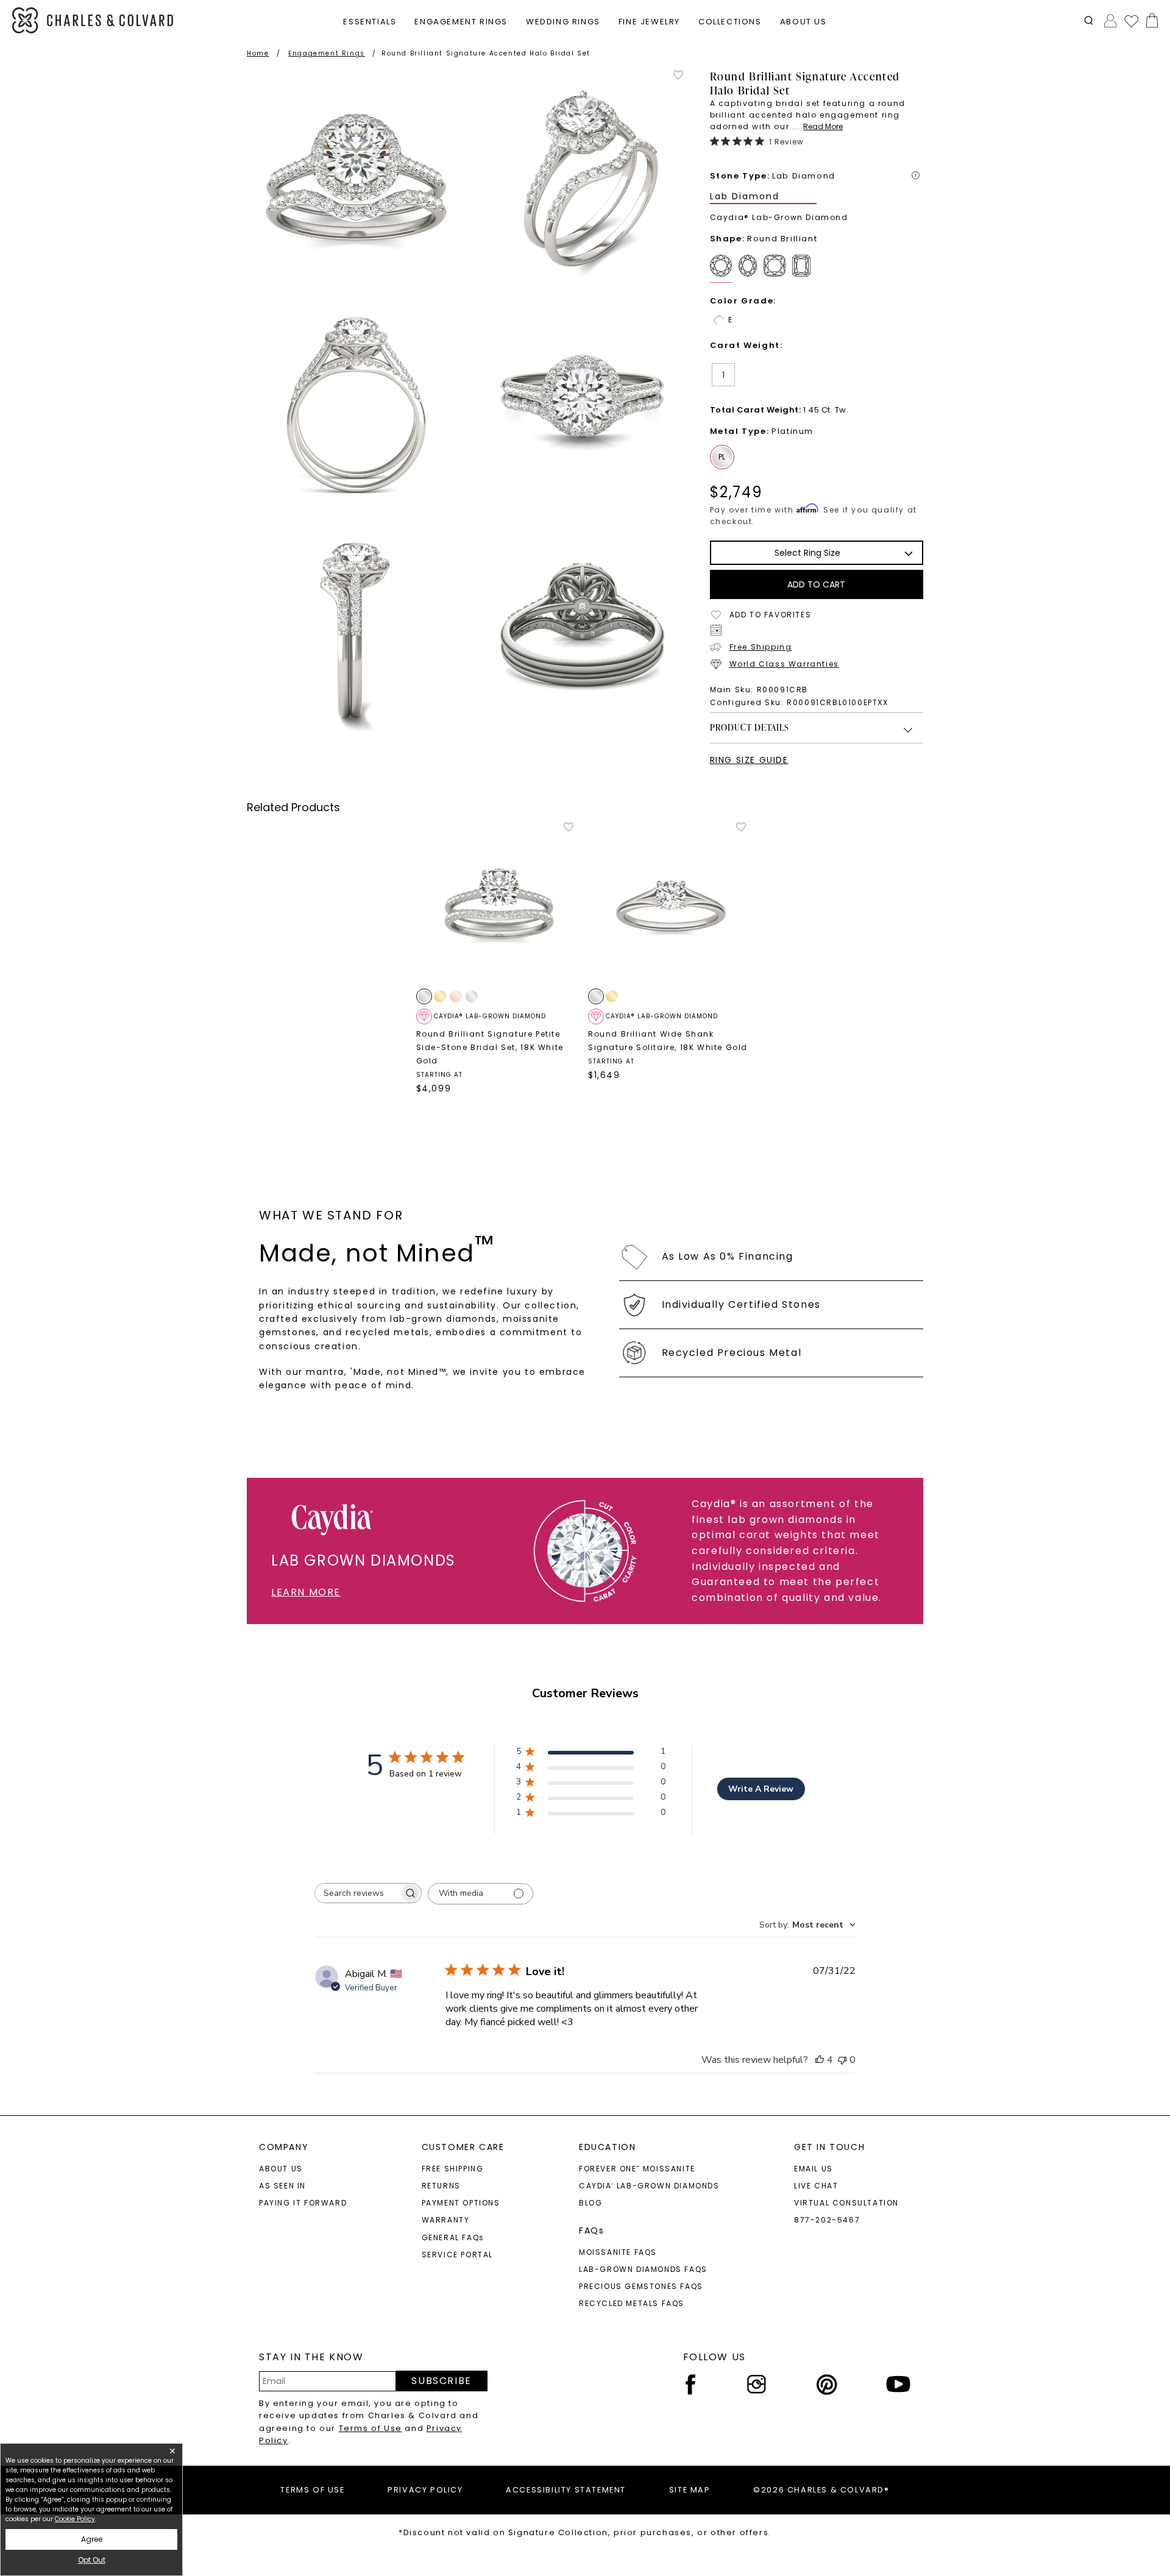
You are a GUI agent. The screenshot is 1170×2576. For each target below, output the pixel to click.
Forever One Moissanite (637, 2169)
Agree (92, 2539)
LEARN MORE (306, 1592)
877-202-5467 (827, 2220)
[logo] (93, 20)
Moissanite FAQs (618, 2252)
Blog (590, 2203)
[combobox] (807, 1925)
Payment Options (461, 2203)
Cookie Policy (75, 2519)
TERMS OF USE (312, 2490)
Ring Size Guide (749, 760)
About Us (281, 2169)
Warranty (446, 2220)
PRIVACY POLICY (425, 2490)
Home (258, 53)
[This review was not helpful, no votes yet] (842, 2060)
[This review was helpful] (820, 2060)
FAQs (591, 2230)
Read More (823, 126)
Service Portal (457, 2255)
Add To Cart (816, 584)
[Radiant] (804, 269)
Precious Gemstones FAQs (641, 2286)
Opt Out (92, 2560)
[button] (1089, 20)
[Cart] (1150, 20)
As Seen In (282, 2186)
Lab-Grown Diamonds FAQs (643, 2269)
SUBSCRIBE (441, 2381)
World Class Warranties (784, 664)
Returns (441, 2186)
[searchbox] (357, 1893)
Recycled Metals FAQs (632, 2303)
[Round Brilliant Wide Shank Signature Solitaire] (671, 904)
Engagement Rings (327, 53)
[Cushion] (777, 269)
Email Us (814, 2169)
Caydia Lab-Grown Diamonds (649, 2186)
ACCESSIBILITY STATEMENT (566, 2490)
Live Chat (816, 2186)
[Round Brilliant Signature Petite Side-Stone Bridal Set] (499, 904)
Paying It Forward (303, 2203)
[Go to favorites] (1131, 21)
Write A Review (761, 1789)
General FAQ (453, 2237)
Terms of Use (370, 2428)
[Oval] (750, 269)
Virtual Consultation (846, 2203)
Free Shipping (761, 647)
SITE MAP (690, 2490)
